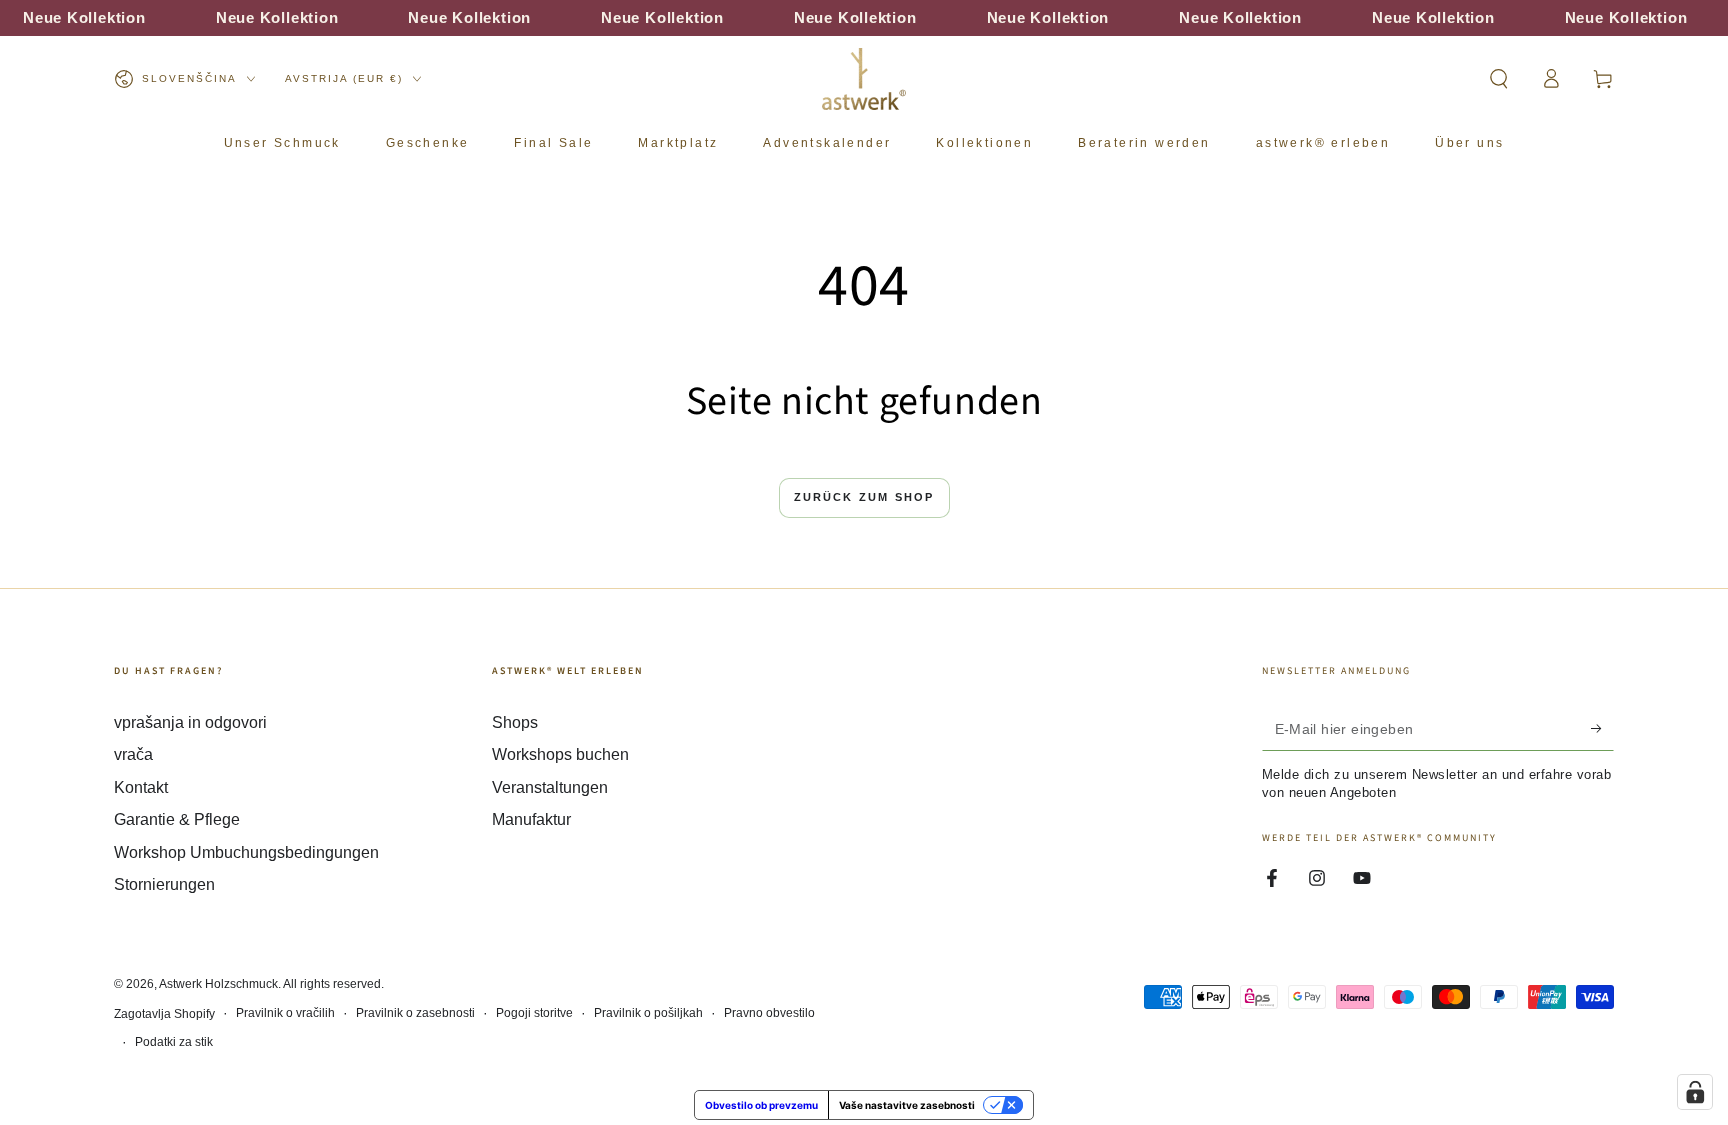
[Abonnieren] (1602, 728)
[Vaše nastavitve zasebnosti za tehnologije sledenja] (1695, 1092)
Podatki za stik (174, 1042)
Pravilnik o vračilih (285, 1013)
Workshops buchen (560, 754)
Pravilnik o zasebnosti (415, 1013)
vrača (133, 754)
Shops (515, 722)
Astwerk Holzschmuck (218, 984)
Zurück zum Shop (864, 497)
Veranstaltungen (550, 787)
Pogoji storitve (534, 1013)
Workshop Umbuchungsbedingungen (246, 852)
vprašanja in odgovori (190, 722)
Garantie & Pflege (177, 819)
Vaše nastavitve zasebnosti (907, 1105)
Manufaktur (531, 819)
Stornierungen (164, 884)
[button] (1499, 79)
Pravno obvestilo (769, 1013)
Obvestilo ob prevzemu (761, 1105)
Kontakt (141, 787)
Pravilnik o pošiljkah (648, 1013)
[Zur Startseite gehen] (864, 79)
